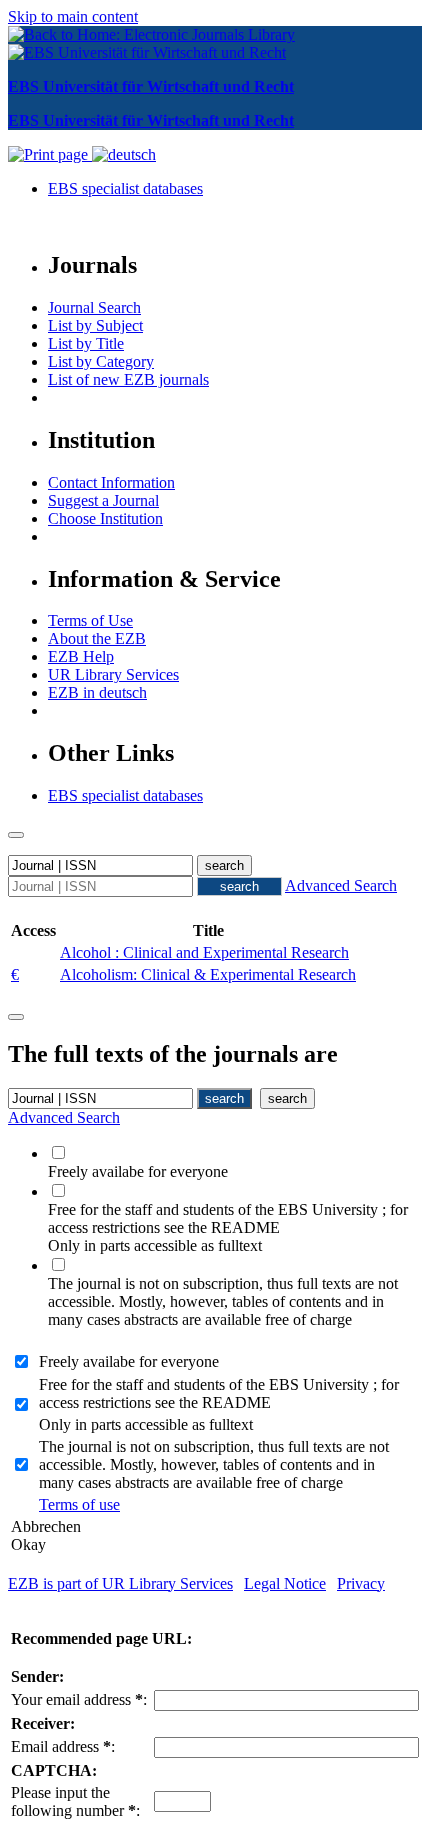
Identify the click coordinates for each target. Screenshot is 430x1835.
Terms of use (79, 1504)
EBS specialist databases (125, 188)
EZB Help (81, 656)
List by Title (86, 343)
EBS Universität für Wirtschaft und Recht (151, 86)
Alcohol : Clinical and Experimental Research (204, 952)
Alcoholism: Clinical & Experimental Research (208, 974)
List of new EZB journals (128, 379)
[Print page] (50, 154)
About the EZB (97, 638)
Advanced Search (341, 885)
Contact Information (111, 482)
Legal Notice (285, 1583)
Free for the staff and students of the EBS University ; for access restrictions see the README (219, 1393)
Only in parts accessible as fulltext (146, 1424)
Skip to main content (73, 16)
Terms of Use (90, 620)
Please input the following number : (75, 1801)
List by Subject (95, 325)
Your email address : (79, 1699)
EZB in (97, 692)
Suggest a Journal (103, 500)
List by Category (101, 361)
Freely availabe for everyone (129, 1361)
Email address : (63, 1746)
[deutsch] (124, 154)
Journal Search (94, 307)
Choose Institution (105, 518)
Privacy (361, 1583)
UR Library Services (113, 674)
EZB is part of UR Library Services (120, 1583)
